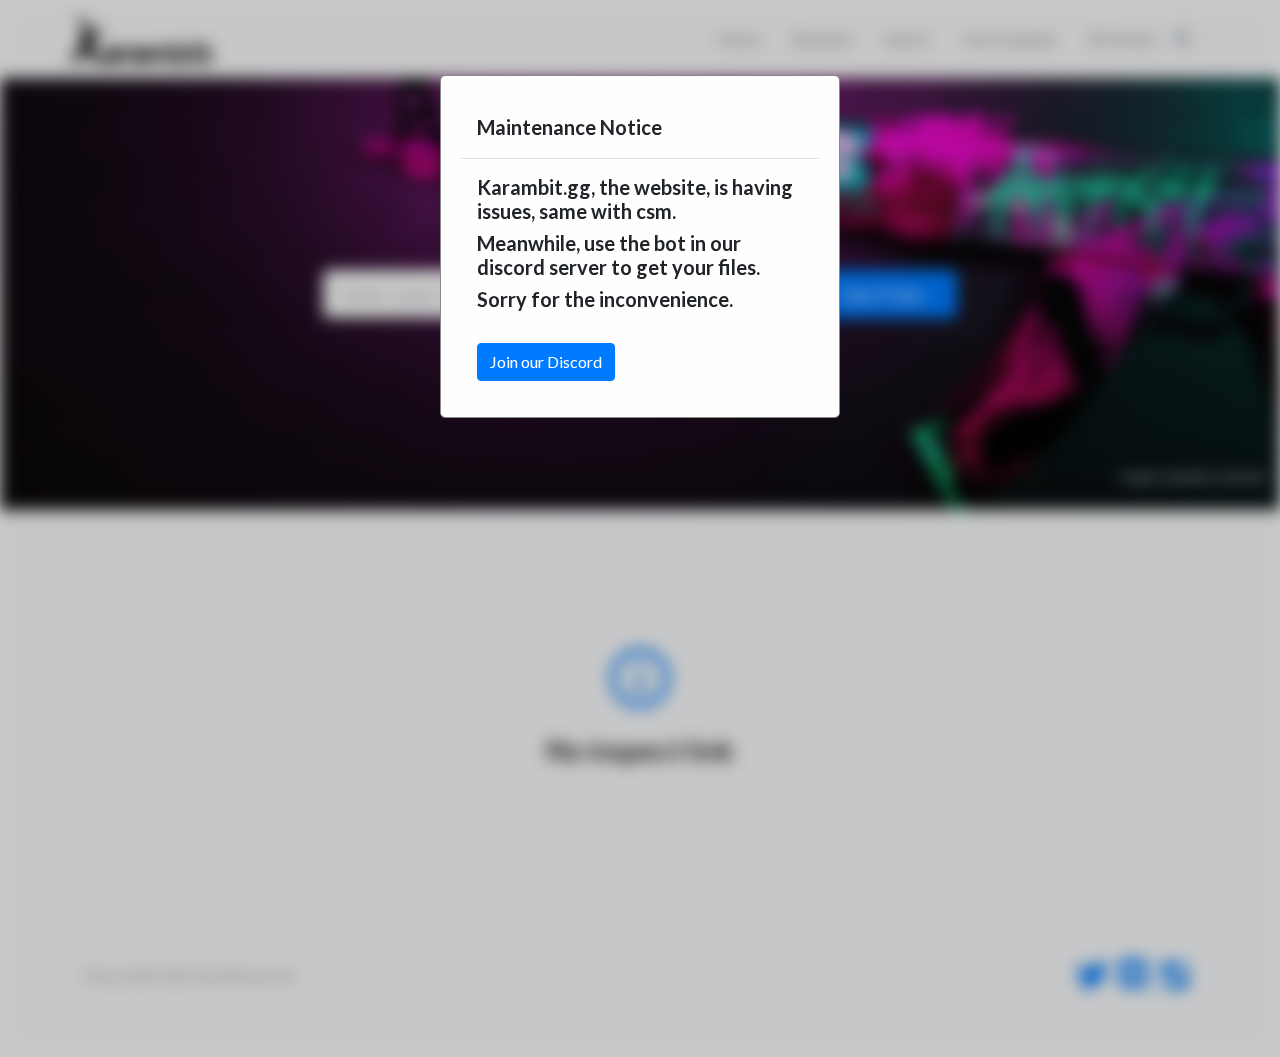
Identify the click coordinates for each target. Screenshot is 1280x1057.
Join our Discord (546, 361)
